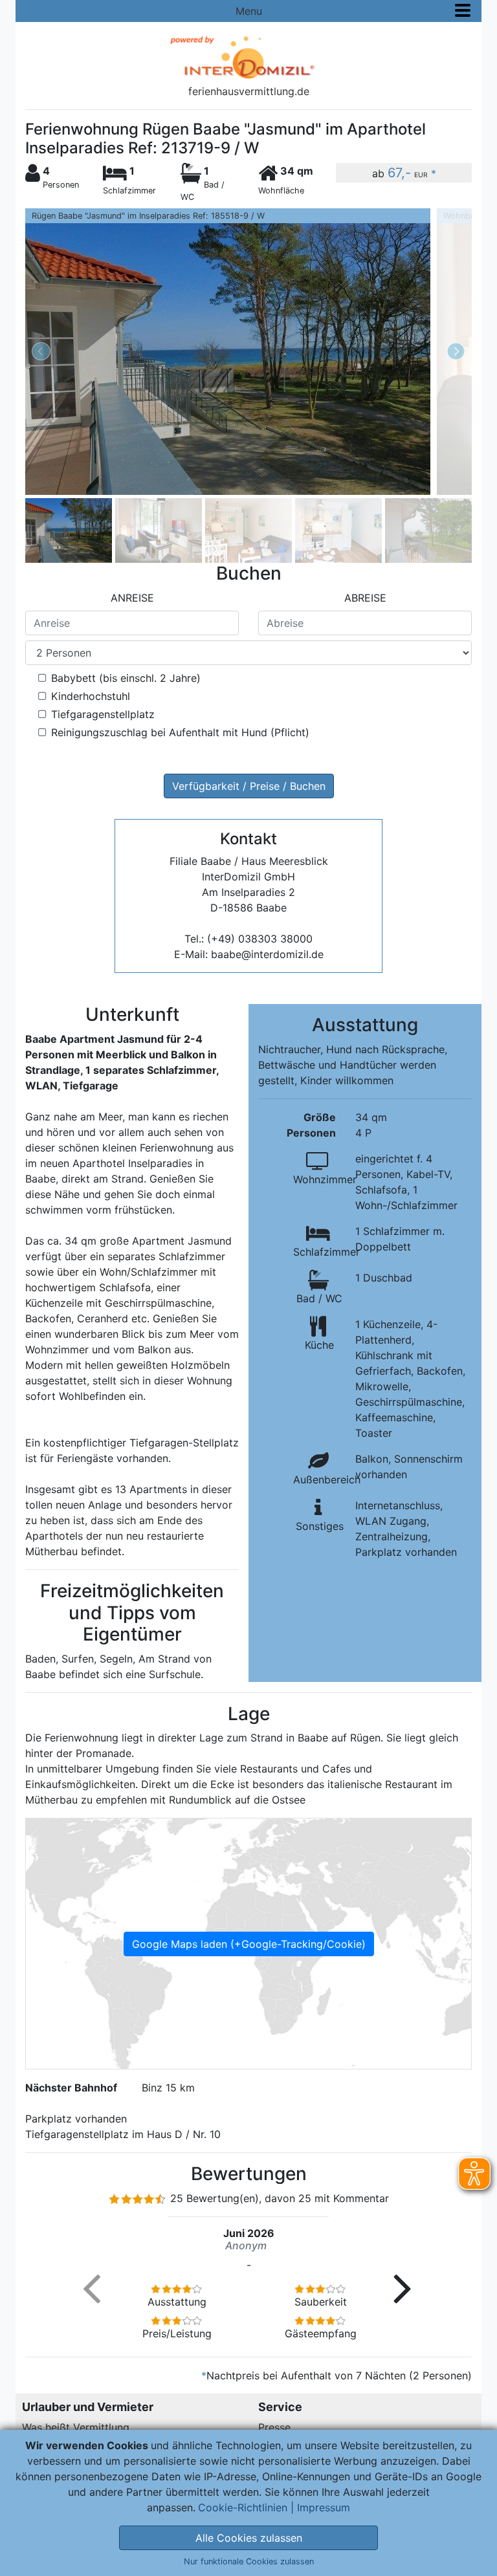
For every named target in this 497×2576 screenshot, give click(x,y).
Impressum (324, 2507)
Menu (249, 11)
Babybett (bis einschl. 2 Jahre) (126, 678)
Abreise (365, 598)
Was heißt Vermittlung (76, 2427)
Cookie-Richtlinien (243, 2507)
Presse (274, 2427)
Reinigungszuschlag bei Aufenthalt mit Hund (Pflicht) (180, 732)
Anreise (132, 598)
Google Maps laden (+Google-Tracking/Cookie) (249, 1944)
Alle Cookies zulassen (249, 2538)
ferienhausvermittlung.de (249, 91)
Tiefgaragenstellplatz (103, 714)
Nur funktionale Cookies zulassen (249, 2561)
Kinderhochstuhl (91, 696)
